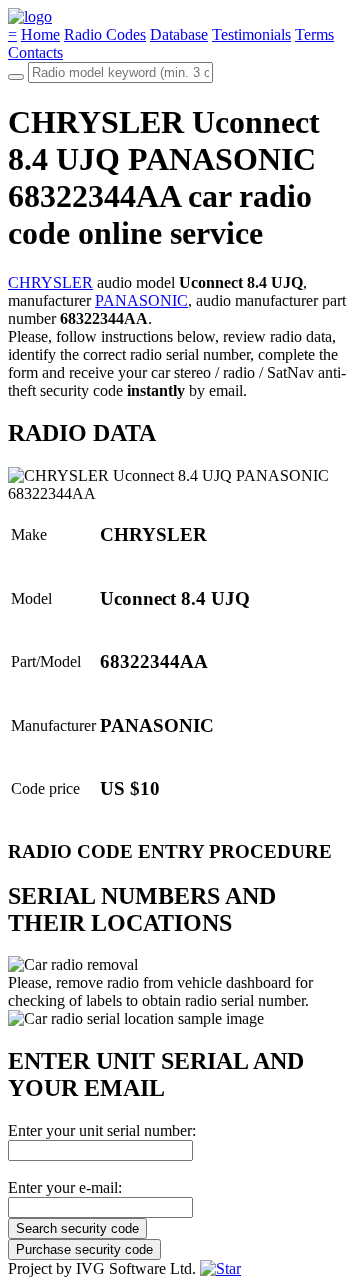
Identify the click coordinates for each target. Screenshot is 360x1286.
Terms (314, 34)
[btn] (16, 77)
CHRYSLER (50, 282)
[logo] (30, 16)
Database (179, 34)
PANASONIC (141, 300)
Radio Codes (105, 34)
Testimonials (251, 34)
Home (40, 34)
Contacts (35, 52)
